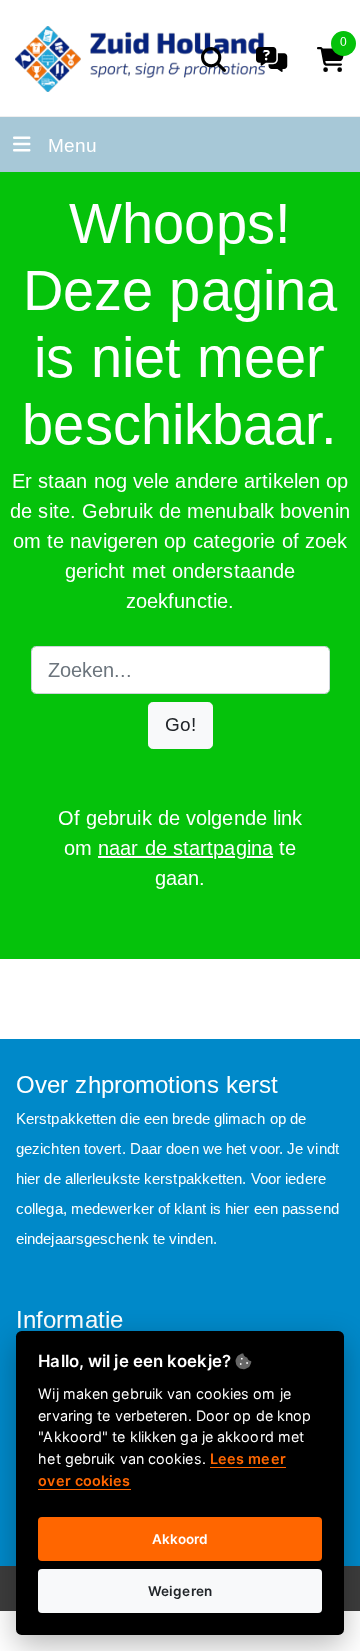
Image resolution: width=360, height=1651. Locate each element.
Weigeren (180, 1591)
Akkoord (180, 1539)
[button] (180, 725)
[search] (213, 59)
